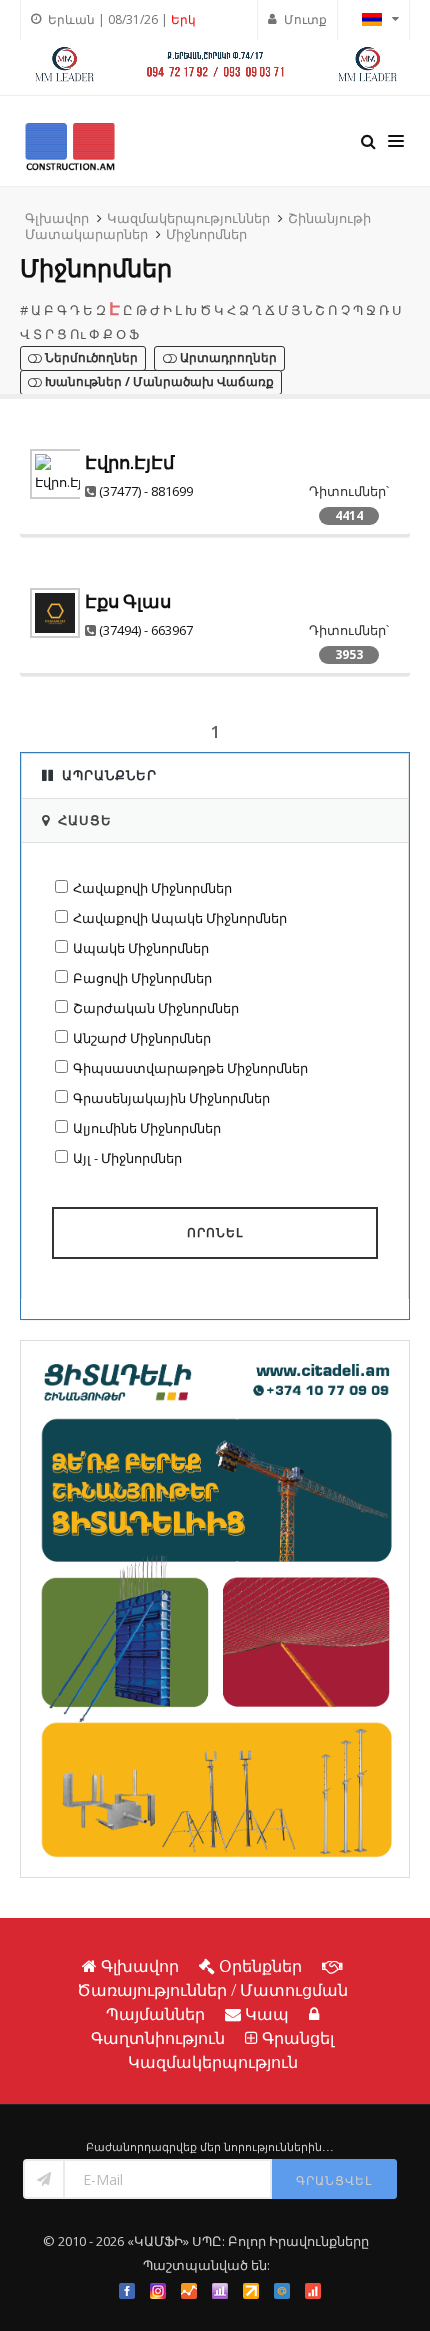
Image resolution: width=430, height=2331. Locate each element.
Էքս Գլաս (128, 601)
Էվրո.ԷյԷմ (129, 462)
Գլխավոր (57, 218)
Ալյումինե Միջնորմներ (147, 1128)
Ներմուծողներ (90, 358)
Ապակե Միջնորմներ (141, 948)
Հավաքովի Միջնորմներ (152, 888)
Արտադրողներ (227, 358)
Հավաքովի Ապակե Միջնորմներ (180, 918)
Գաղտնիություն (158, 2038)
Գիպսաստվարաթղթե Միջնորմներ (190, 1068)
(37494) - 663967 (146, 630)
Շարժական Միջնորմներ (156, 1008)
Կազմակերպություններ (188, 218)
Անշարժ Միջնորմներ (142, 1038)
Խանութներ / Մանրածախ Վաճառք (158, 382)
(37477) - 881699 (146, 491)
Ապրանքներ (109, 775)
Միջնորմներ (206, 234)
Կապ (267, 2014)
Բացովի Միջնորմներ (142, 978)
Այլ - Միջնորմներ (127, 1158)
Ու (78, 334)
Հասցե (85, 820)
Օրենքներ (260, 1966)
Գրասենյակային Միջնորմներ (171, 1098)
